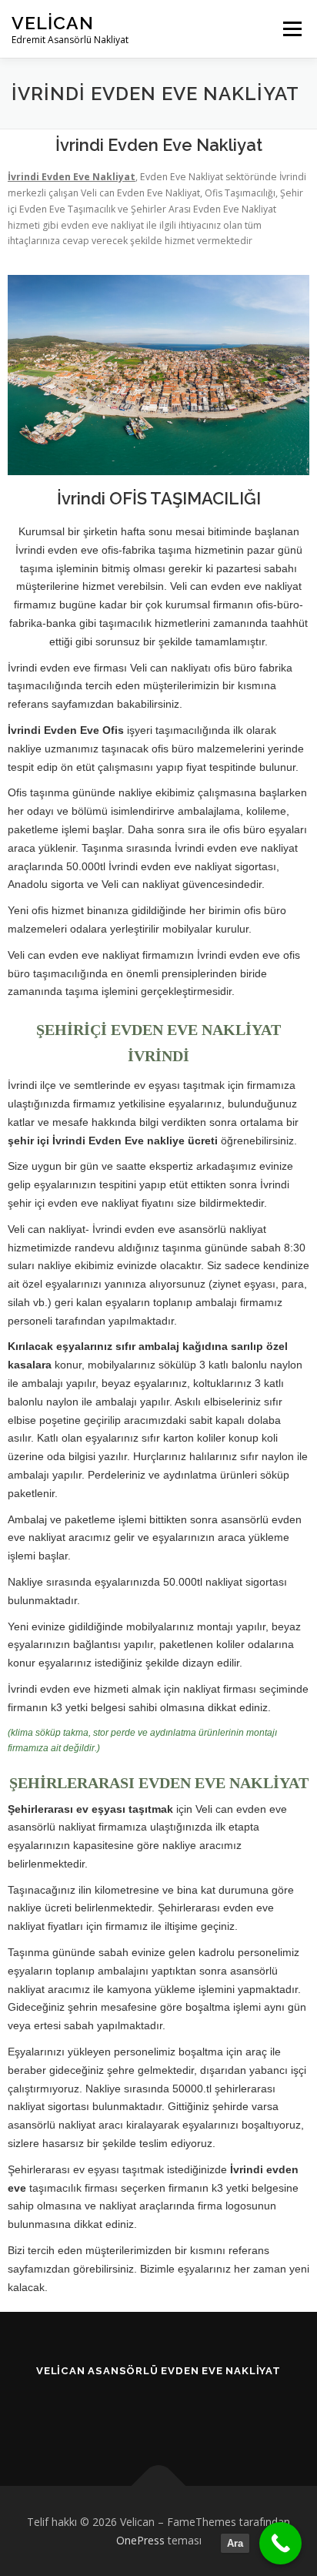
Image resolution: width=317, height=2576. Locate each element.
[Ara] (280, 2543)
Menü (291, 29)
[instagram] (159, 2412)
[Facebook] (121, 2412)
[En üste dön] (159, 2486)
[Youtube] (197, 2412)
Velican (53, 23)
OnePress (140, 2540)
